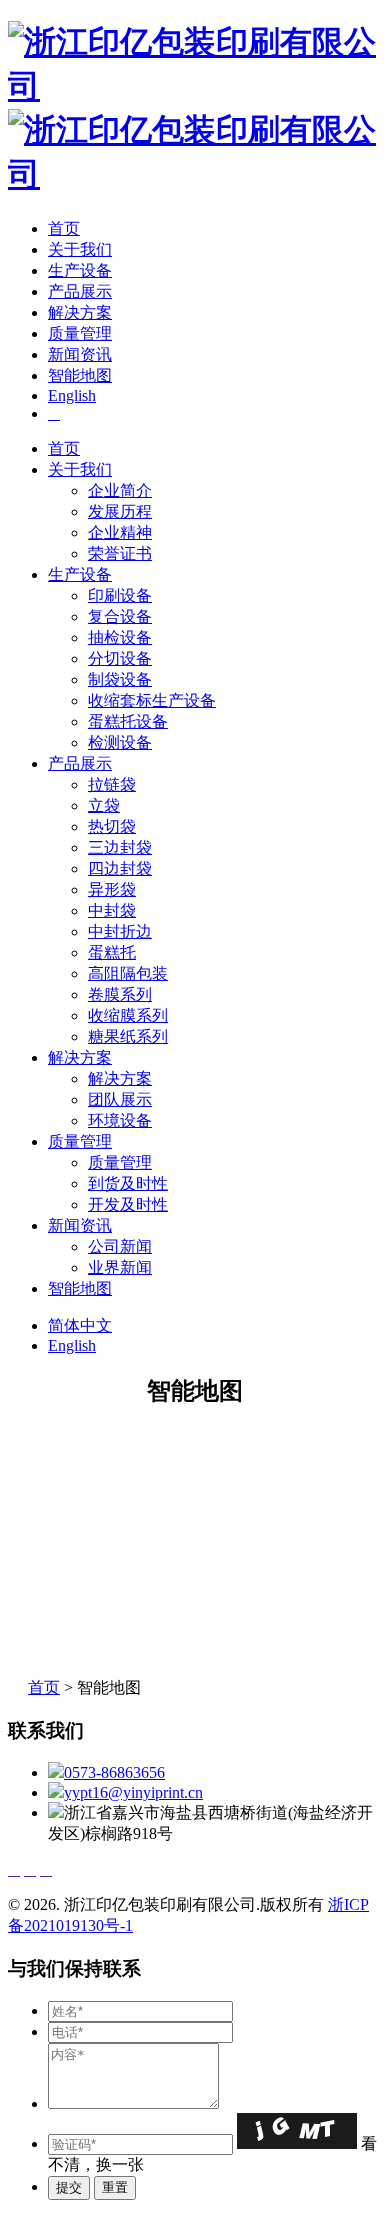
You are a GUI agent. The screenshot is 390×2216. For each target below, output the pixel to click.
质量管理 (80, 333)
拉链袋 (112, 784)
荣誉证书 (120, 553)
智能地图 (80, 375)
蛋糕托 (112, 952)
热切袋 (112, 826)
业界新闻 (120, 1267)
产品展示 (80, 291)
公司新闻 (120, 1246)
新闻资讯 (80, 354)
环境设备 (120, 1120)
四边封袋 (120, 868)
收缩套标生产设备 (152, 700)
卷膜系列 (120, 994)
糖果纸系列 (128, 1036)
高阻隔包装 (128, 973)
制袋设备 (120, 679)
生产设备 (80, 270)
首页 (64, 228)
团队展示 (120, 1099)
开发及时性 (128, 1204)
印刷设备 (120, 595)
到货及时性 (128, 1183)
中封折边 (120, 931)
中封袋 (112, 910)
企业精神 (120, 532)
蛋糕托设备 (128, 721)
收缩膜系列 (128, 1015)
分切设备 (120, 658)
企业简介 (120, 490)
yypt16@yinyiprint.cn (133, 1792)
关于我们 (80, 249)
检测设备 (120, 742)
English (72, 395)
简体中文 (80, 1325)
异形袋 (112, 889)
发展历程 (120, 511)
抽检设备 (120, 637)
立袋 (104, 805)
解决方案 (80, 312)
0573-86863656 (114, 1772)
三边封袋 (120, 847)
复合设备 (120, 616)
